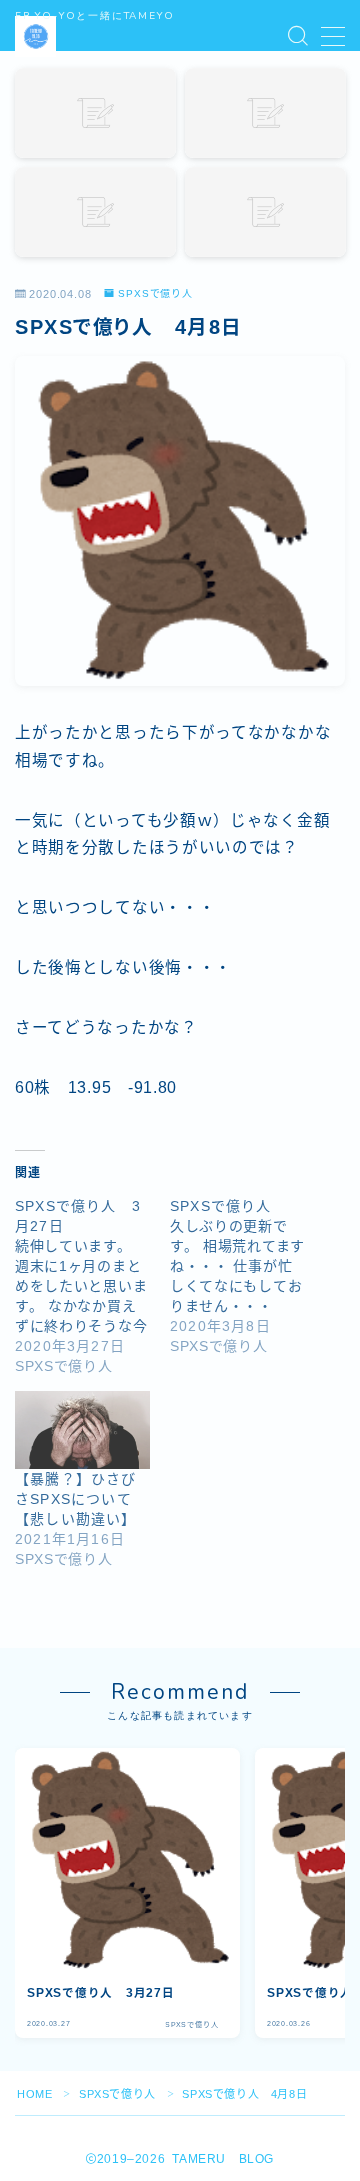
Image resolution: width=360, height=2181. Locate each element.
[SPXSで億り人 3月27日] (92, 1286)
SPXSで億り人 (155, 294)
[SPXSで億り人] (247, 1276)
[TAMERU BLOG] (35, 36)
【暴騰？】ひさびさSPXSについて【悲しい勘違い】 (76, 1499)
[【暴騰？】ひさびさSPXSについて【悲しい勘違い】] (82, 1429)
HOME (34, 2094)
